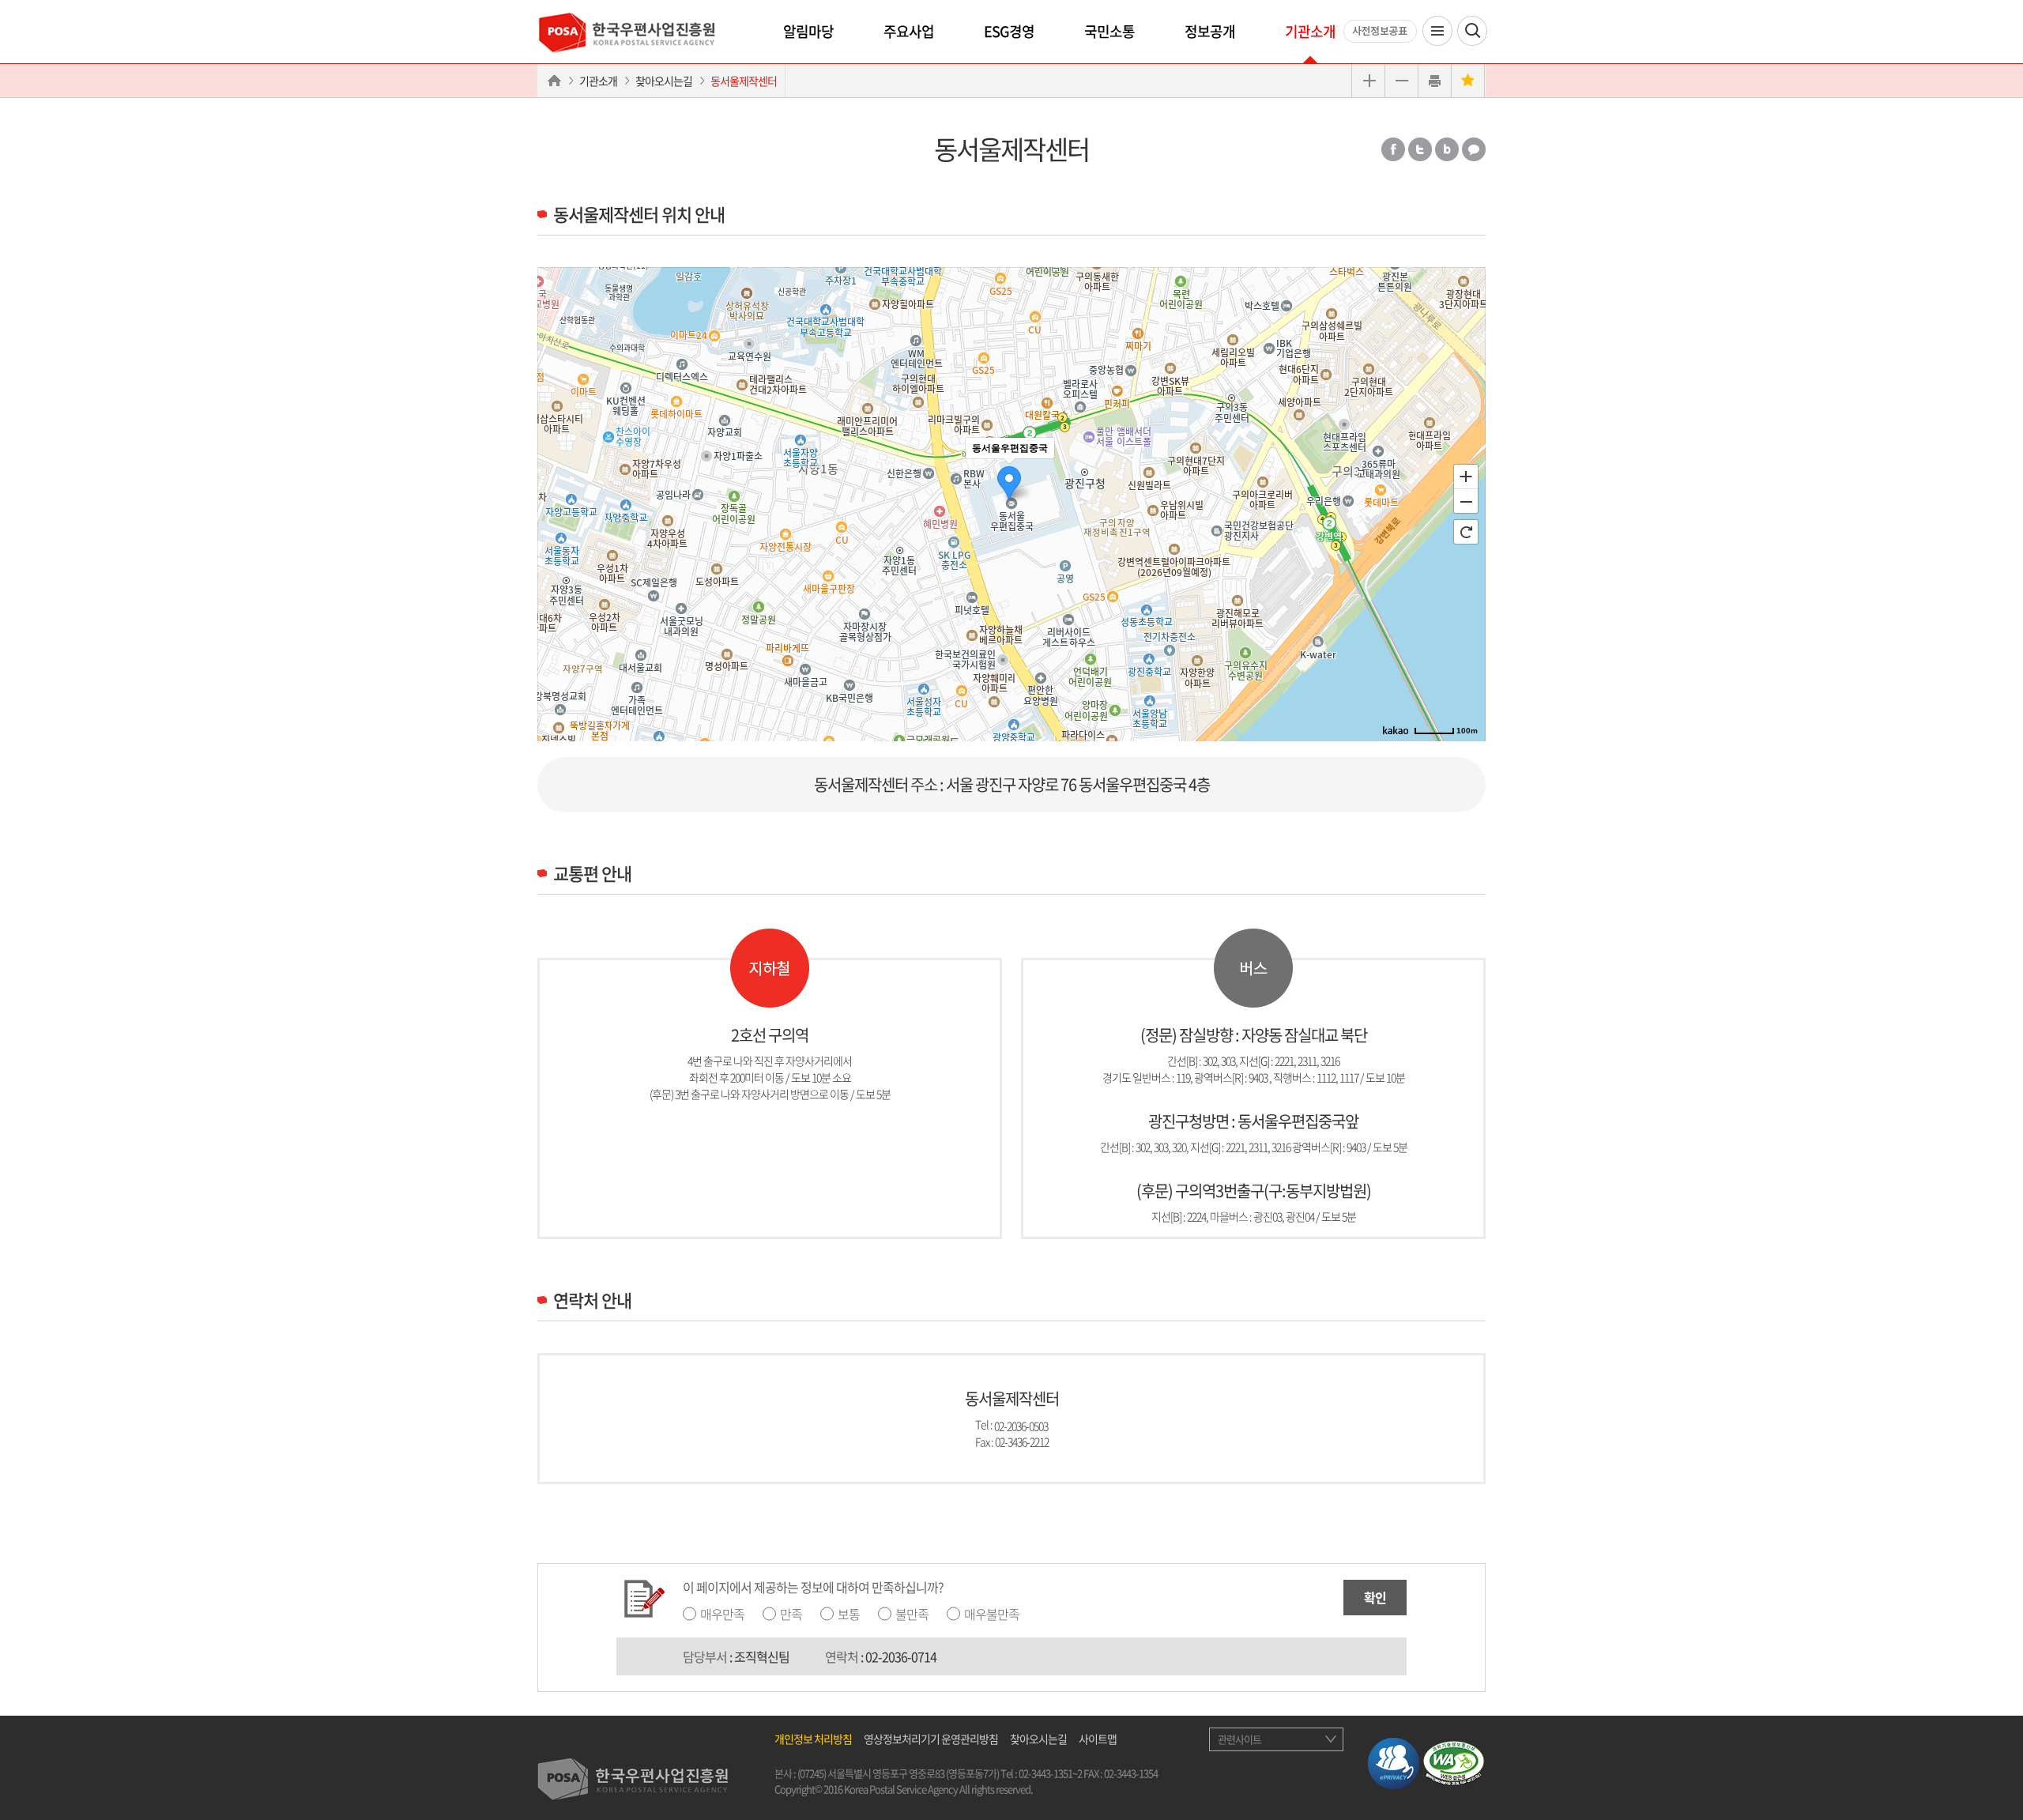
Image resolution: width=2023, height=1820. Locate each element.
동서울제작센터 (744, 81)
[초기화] (1466, 532)
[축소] (1466, 502)
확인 (1375, 1597)
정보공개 (1210, 31)
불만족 (912, 1614)
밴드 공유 (1447, 149)
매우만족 (722, 1614)
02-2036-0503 (1021, 1425)
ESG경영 (1009, 31)
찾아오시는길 (664, 81)
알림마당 (808, 31)
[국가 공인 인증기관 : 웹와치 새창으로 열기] (1454, 1762)
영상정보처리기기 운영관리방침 (931, 1739)
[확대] (1466, 476)
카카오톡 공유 (1474, 149)
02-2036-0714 (901, 1656)
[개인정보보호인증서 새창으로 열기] (1394, 1762)
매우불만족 (992, 1614)
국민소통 (1109, 31)
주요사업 (909, 31)
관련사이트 (1239, 1739)
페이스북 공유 (1393, 149)
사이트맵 (1098, 1739)
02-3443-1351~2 (1050, 1773)
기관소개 (1310, 31)
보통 (849, 1614)
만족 (791, 1614)
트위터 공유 (1420, 149)
